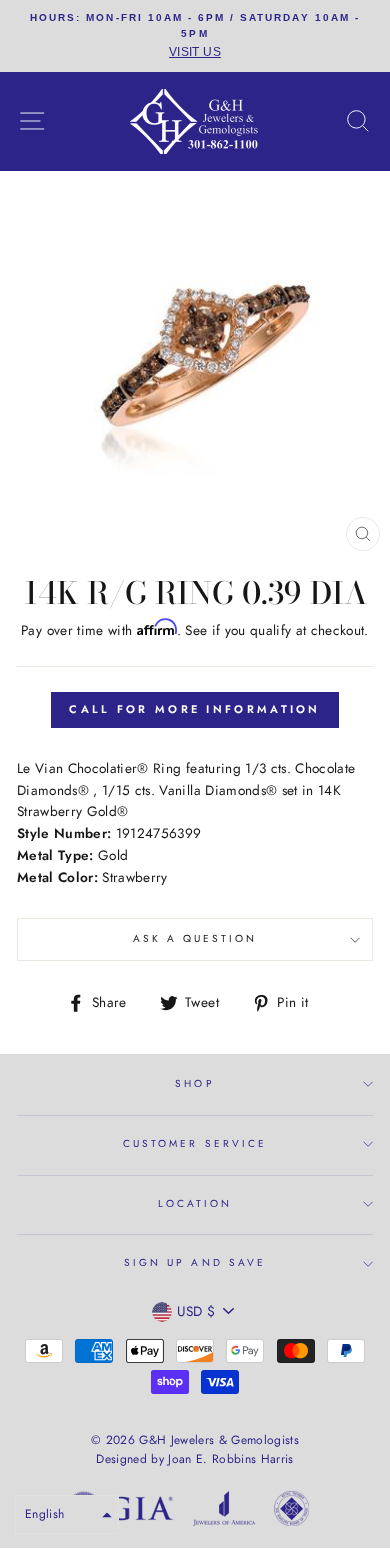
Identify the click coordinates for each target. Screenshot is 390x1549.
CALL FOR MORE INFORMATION (195, 709)
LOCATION (195, 1203)
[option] (195, 36)
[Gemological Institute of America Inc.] (120, 1512)
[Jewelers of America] (224, 1512)
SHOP (194, 1083)
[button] (67, 1514)
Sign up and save (195, 1262)
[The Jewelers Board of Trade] (291, 1512)
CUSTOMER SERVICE (195, 1143)
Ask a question (195, 938)
